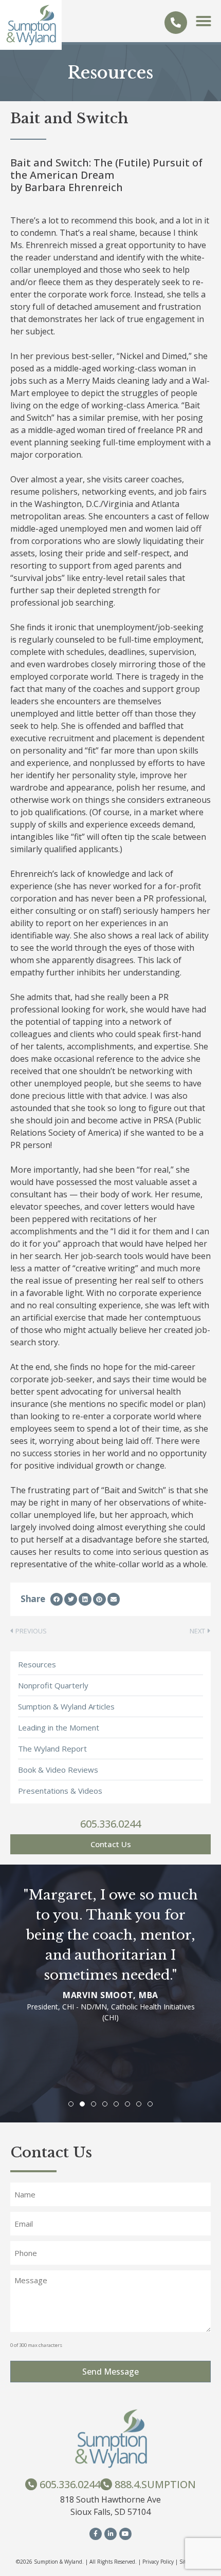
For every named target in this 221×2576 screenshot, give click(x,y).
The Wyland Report (52, 1748)
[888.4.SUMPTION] (106, 2484)
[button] (204, 21)
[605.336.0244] (176, 23)
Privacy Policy (158, 2562)
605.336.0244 (110, 1824)
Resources (37, 1664)
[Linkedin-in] (110, 2534)
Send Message (110, 2372)
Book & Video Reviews (58, 1770)
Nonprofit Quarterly (53, 1685)
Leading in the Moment (59, 1727)
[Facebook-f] (96, 2534)
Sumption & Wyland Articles (66, 1706)
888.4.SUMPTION (155, 2484)
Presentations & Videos (60, 1791)
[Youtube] (125, 2534)
